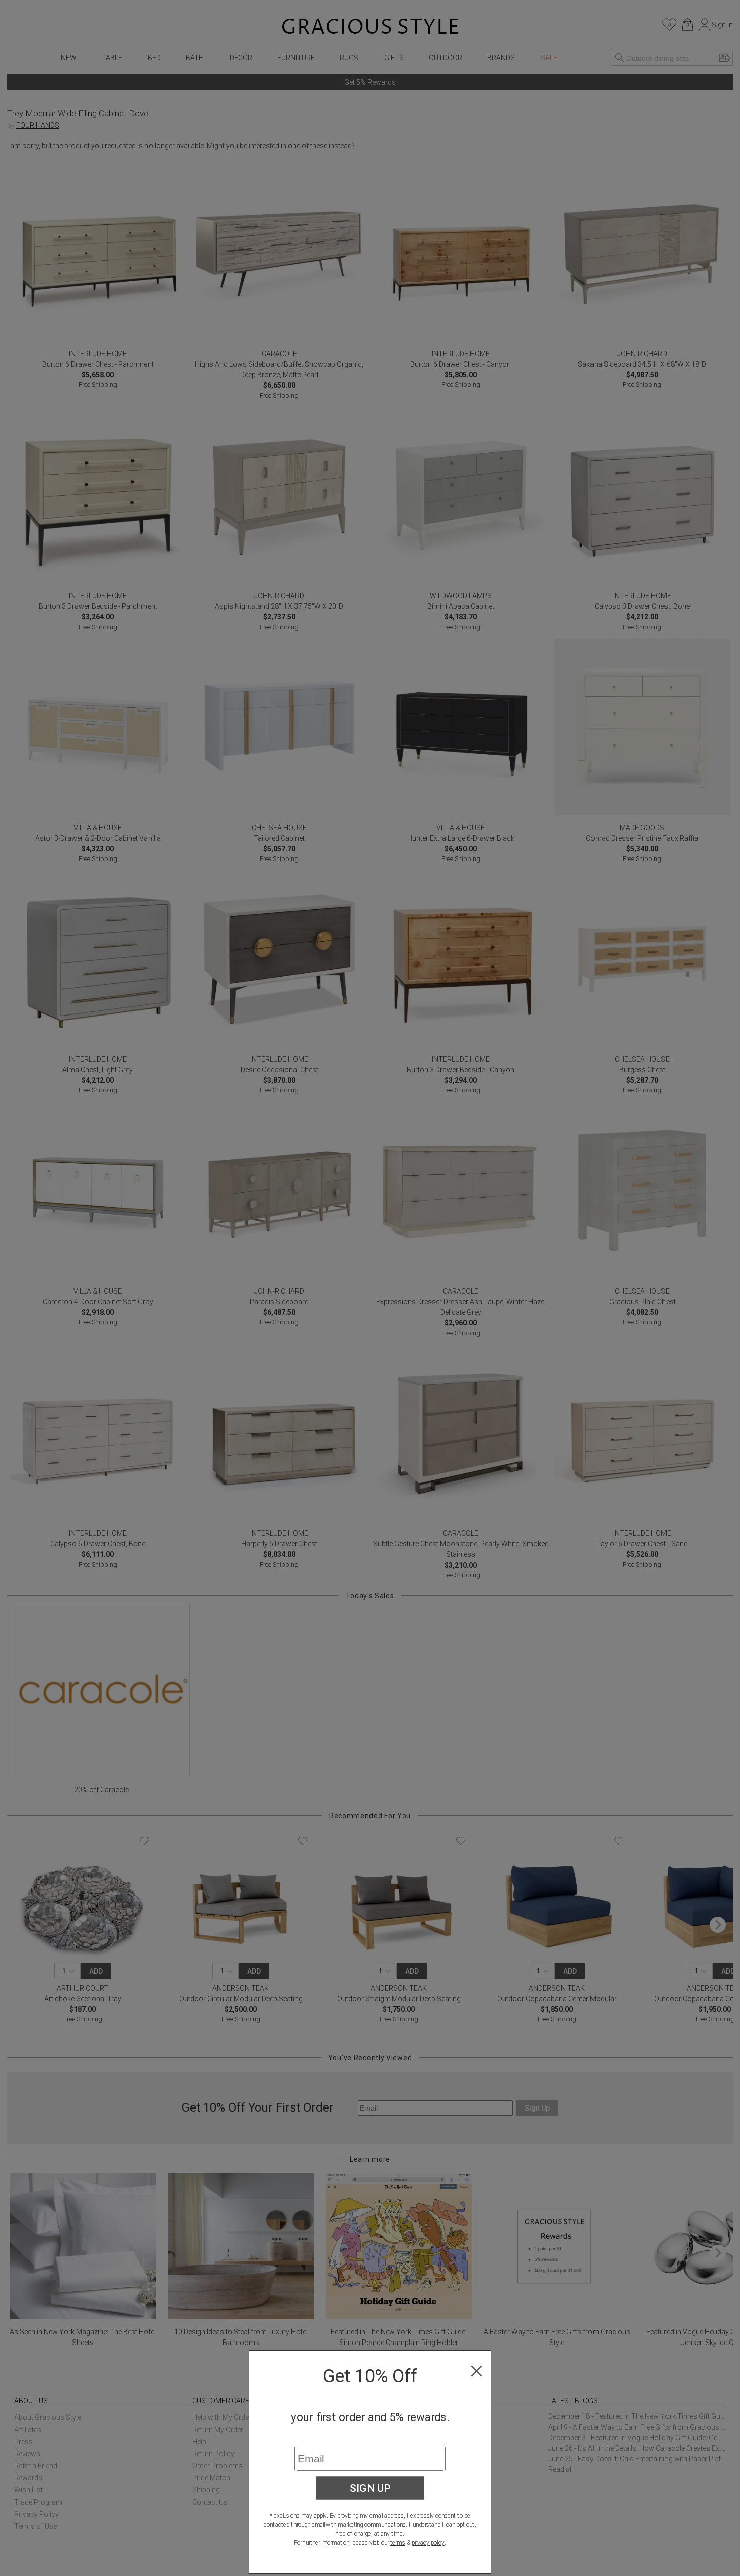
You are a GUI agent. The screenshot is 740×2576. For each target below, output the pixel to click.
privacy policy (428, 2543)
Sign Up (370, 2488)
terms (398, 2543)
